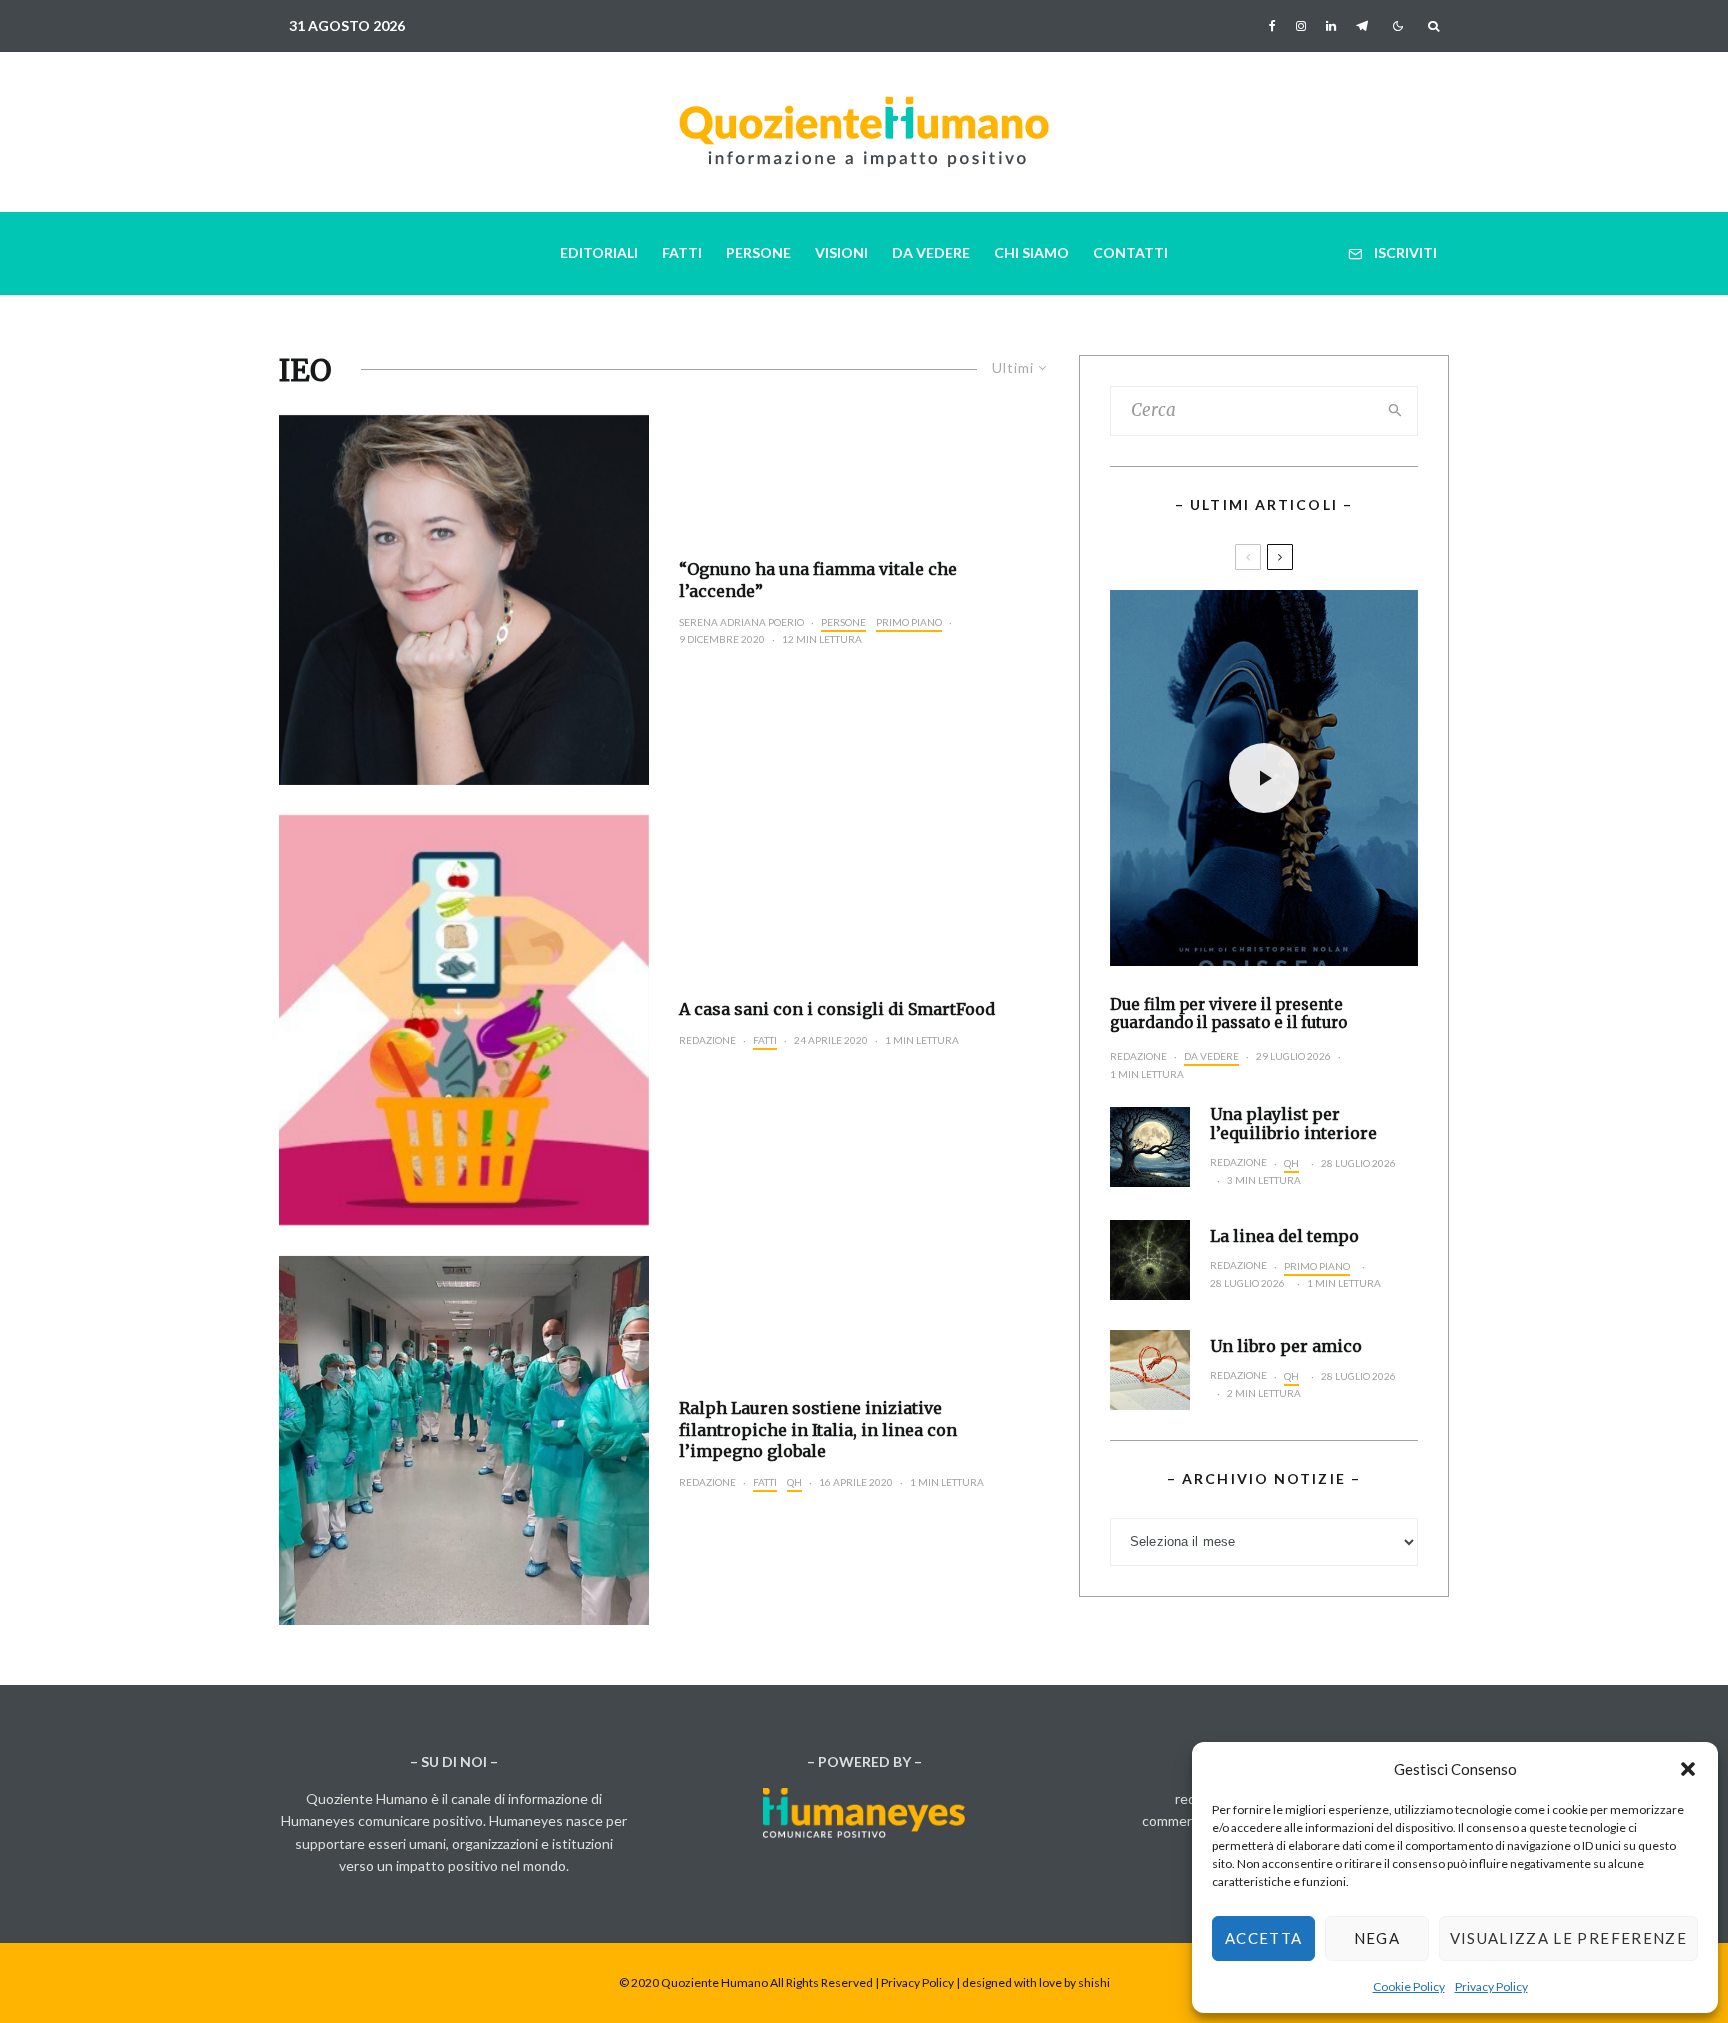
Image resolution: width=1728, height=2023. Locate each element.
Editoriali (599, 252)
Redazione (707, 1040)
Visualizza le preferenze (1568, 1938)
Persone (758, 252)
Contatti (1130, 252)
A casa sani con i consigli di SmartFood (837, 1009)
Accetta (1263, 1938)
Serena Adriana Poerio (741, 622)
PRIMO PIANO (909, 622)
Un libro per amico (1286, 1346)
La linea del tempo (1284, 1236)
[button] (1688, 1769)
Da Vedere (931, 252)
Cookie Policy (1409, 1986)
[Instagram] (1301, 26)
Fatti (682, 252)
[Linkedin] (1331, 26)
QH (794, 1482)
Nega (1377, 1938)
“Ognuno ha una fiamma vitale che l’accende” (818, 579)
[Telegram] (1362, 26)
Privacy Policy (1491, 1986)
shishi (1094, 1982)
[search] (1396, 411)
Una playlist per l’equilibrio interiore (1293, 1124)
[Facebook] (1272, 26)
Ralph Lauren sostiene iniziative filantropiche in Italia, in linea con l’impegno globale (818, 1429)
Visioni (841, 252)
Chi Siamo (1031, 252)
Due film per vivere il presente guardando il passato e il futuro (1228, 1014)
